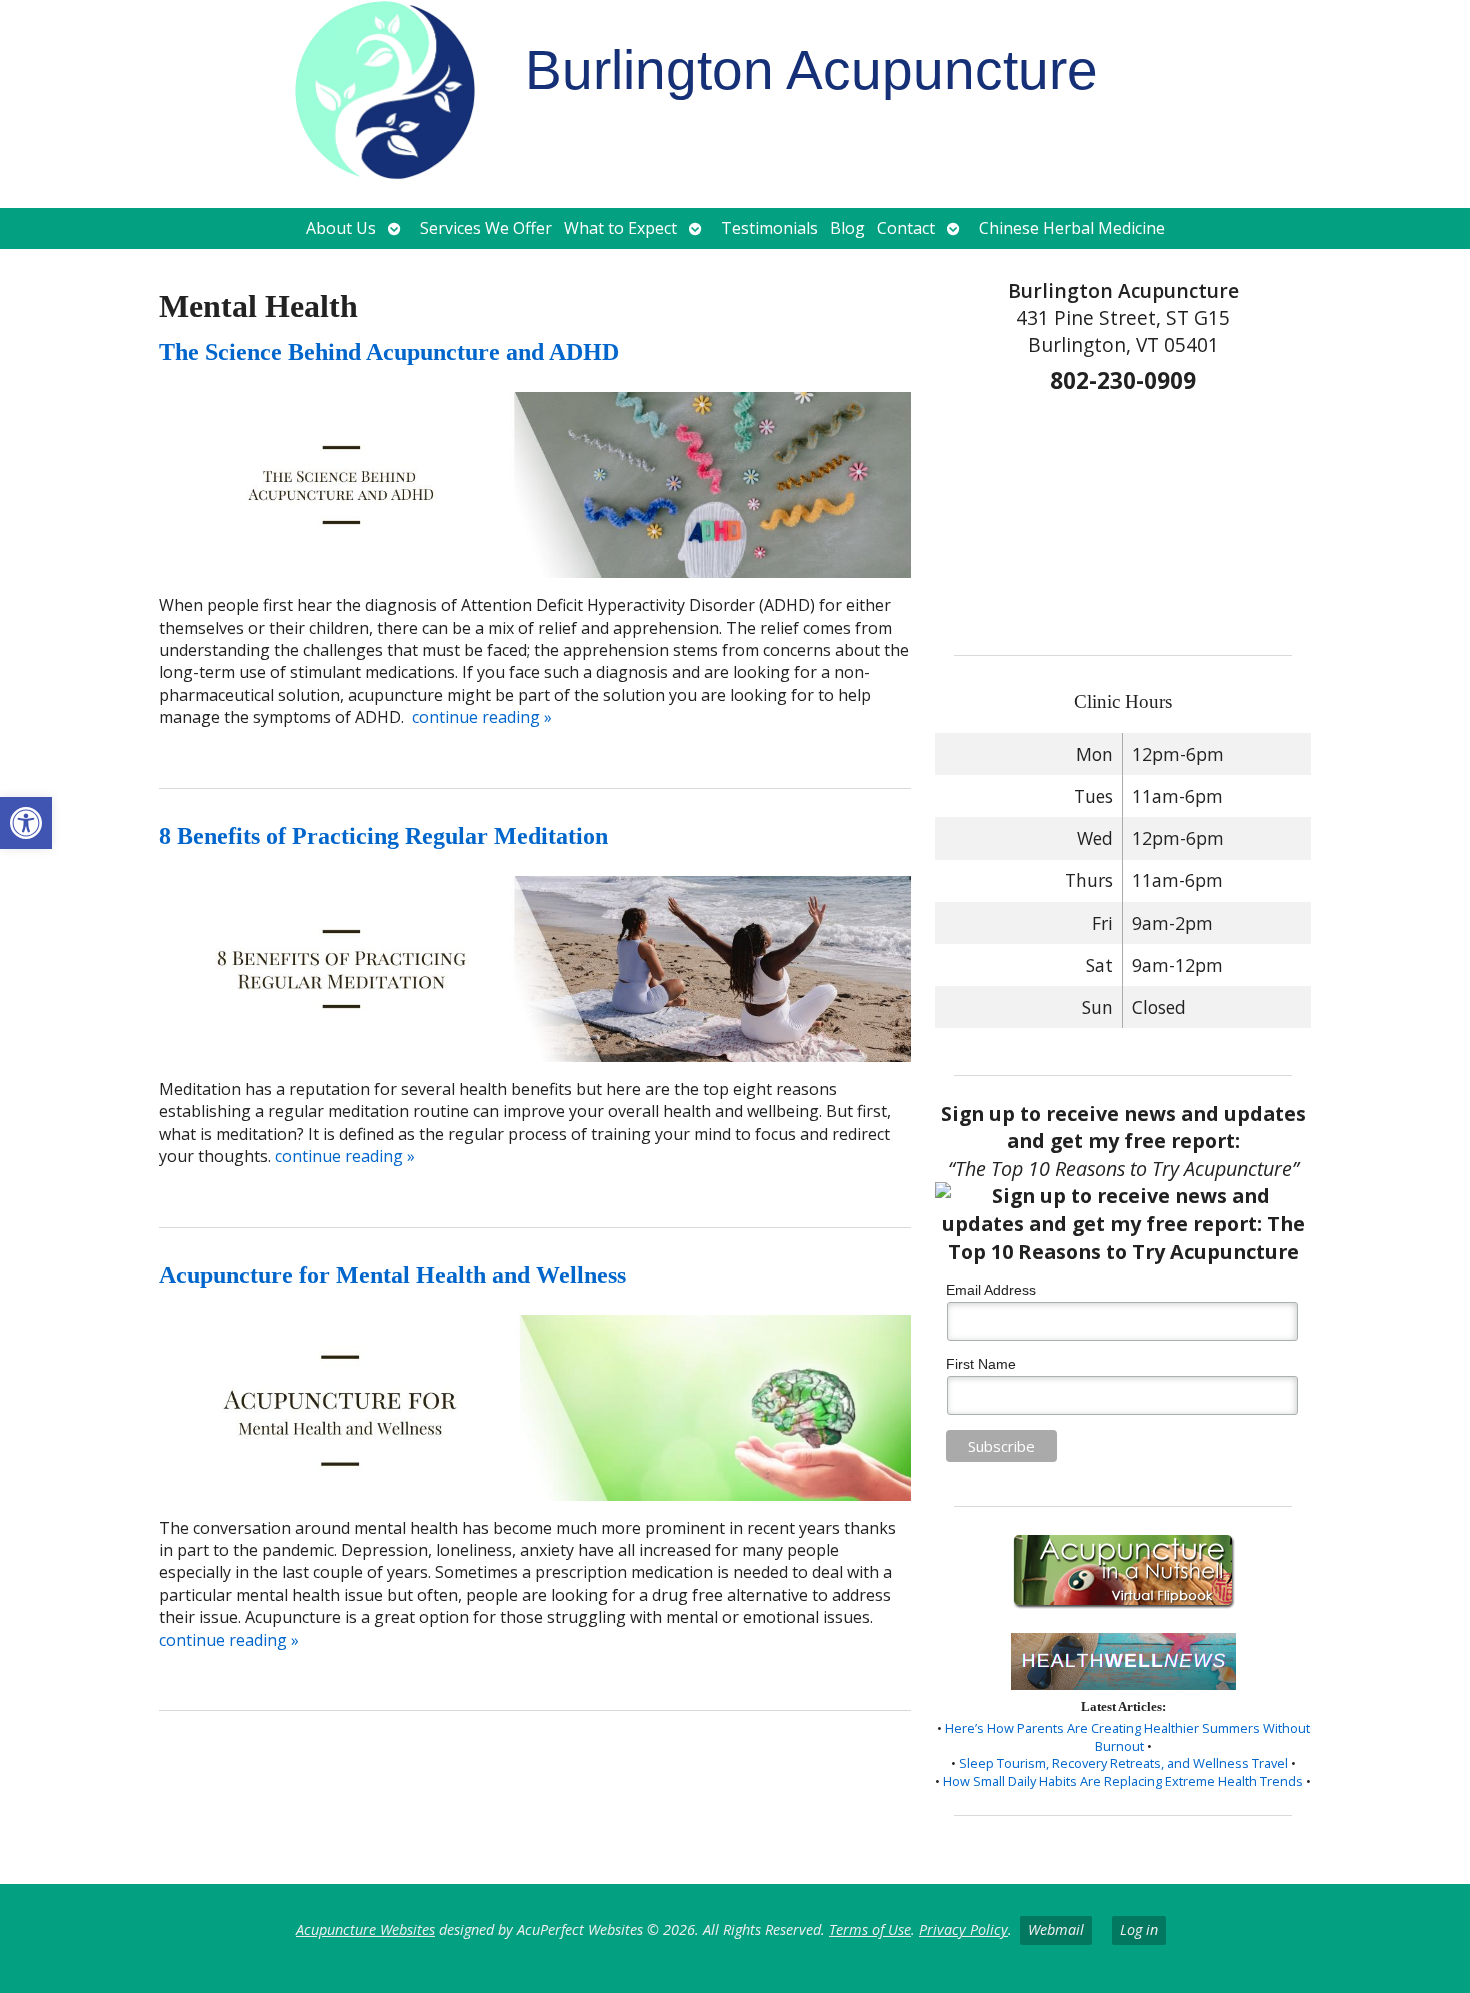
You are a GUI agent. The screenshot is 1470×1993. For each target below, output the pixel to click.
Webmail (1056, 1929)
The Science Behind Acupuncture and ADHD (389, 352)
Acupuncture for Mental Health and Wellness (392, 1275)
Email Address (991, 1290)
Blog (847, 228)
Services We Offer (486, 228)
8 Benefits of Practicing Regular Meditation (383, 836)
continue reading (482, 717)
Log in (1139, 1929)
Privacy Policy (963, 1929)
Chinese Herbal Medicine (1072, 228)
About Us (341, 228)
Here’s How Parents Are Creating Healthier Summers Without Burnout (1127, 1737)
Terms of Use (870, 1929)
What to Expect (620, 228)
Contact (906, 228)
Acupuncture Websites (365, 1929)
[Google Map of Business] (1123, 518)
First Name (981, 1364)
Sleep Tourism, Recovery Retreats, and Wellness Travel (1123, 1763)
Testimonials (769, 228)
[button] (26, 823)
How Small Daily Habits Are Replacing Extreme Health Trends (1123, 1781)
